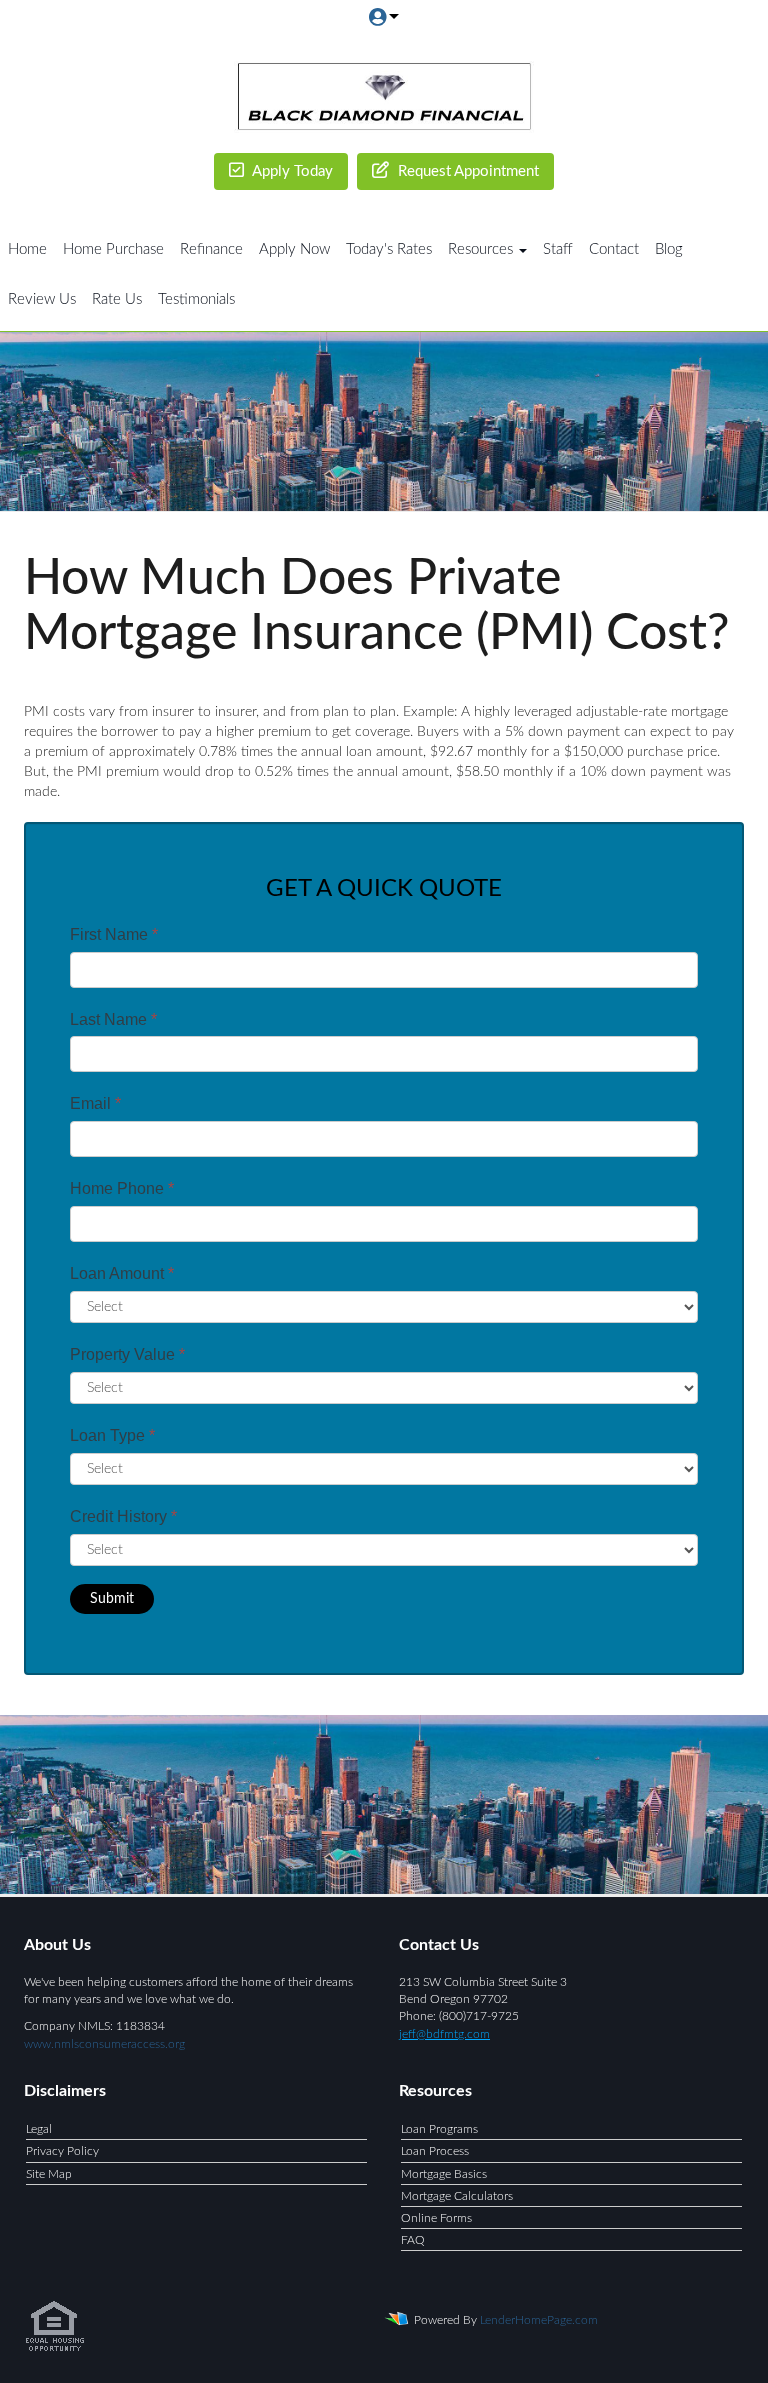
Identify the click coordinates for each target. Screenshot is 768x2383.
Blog (669, 249)
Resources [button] (482, 249)
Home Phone (122, 1188)
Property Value (127, 1354)
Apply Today (291, 171)
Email (95, 1103)
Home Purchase (113, 249)
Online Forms (436, 2218)
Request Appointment (466, 171)
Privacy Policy (62, 2151)
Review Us (42, 299)
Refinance (211, 249)
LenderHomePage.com (539, 2320)
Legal (39, 2129)
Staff (558, 249)
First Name (114, 934)
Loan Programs (439, 2129)
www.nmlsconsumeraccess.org (104, 2044)
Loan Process (435, 2151)
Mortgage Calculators (457, 2196)
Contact (614, 249)
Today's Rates (389, 249)
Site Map (49, 2174)
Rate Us (117, 299)
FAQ (413, 2240)
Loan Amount (122, 1273)
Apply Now (294, 249)
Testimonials (196, 299)
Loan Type (112, 1435)
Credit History (123, 1516)
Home (27, 249)
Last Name (113, 1019)
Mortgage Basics (444, 2174)
